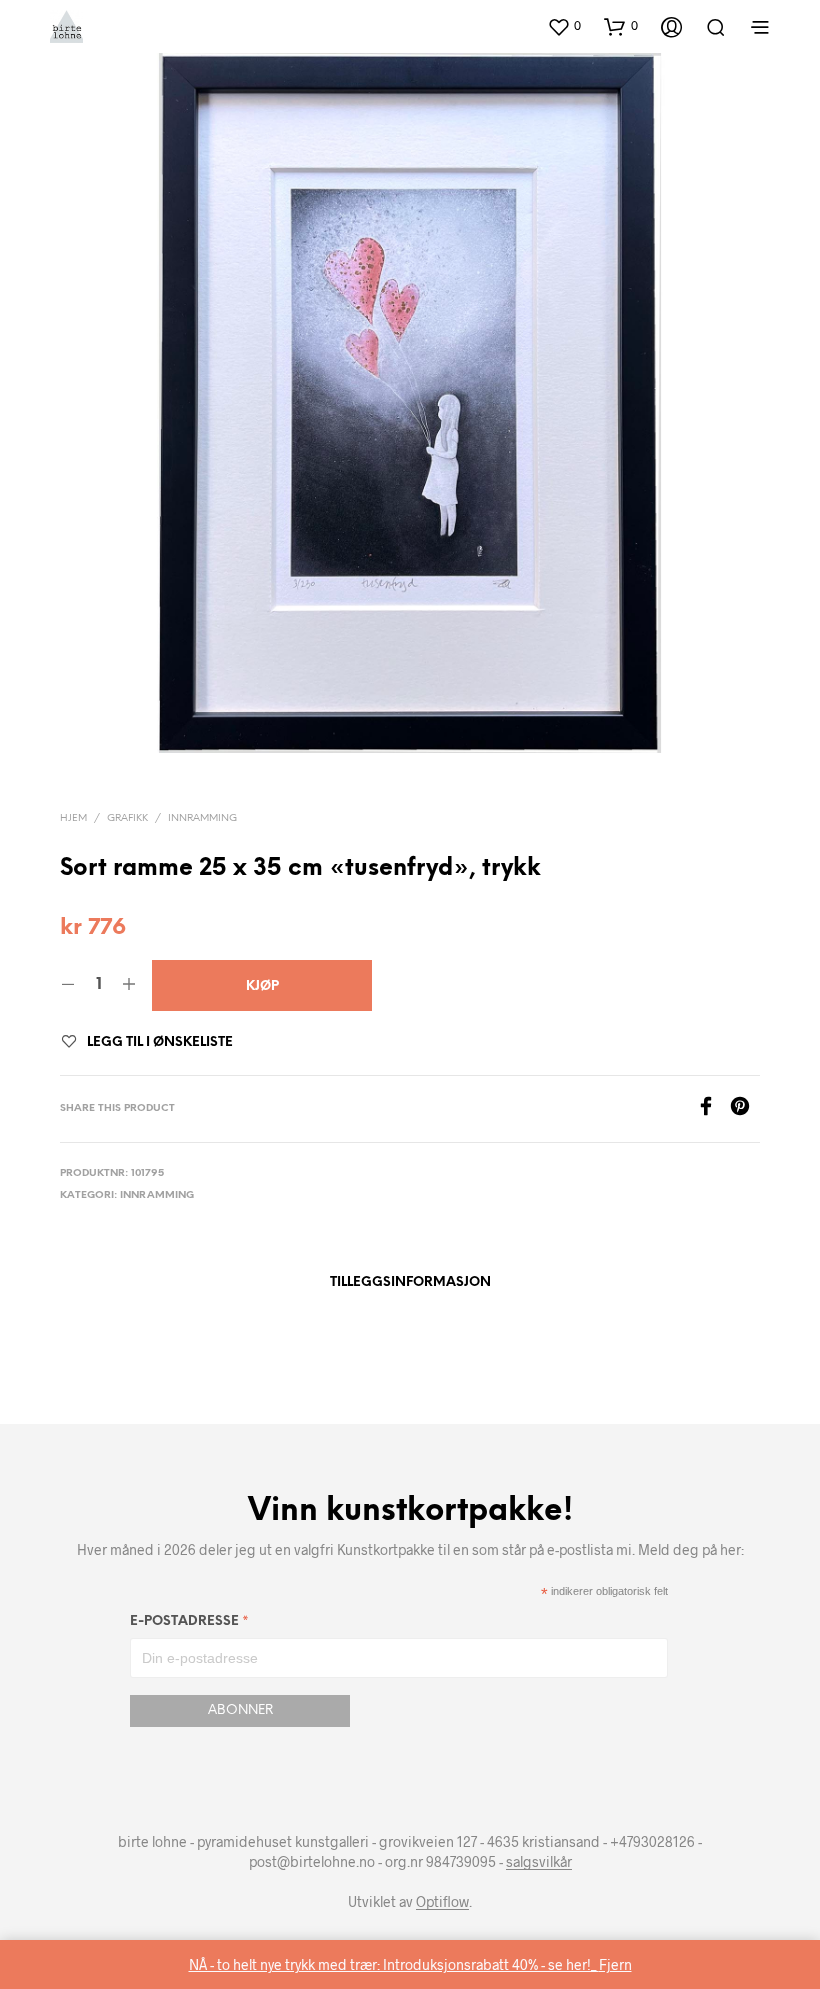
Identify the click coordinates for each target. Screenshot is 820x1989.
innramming (202, 818)
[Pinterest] (745, 1109)
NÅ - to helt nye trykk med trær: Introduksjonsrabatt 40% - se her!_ (394, 1964)
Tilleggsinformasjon (410, 1282)
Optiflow (442, 1902)
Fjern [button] (615, 1964)
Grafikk (127, 818)
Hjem (73, 818)
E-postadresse (189, 1624)
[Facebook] (713, 1109)
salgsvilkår (539, 1862)
